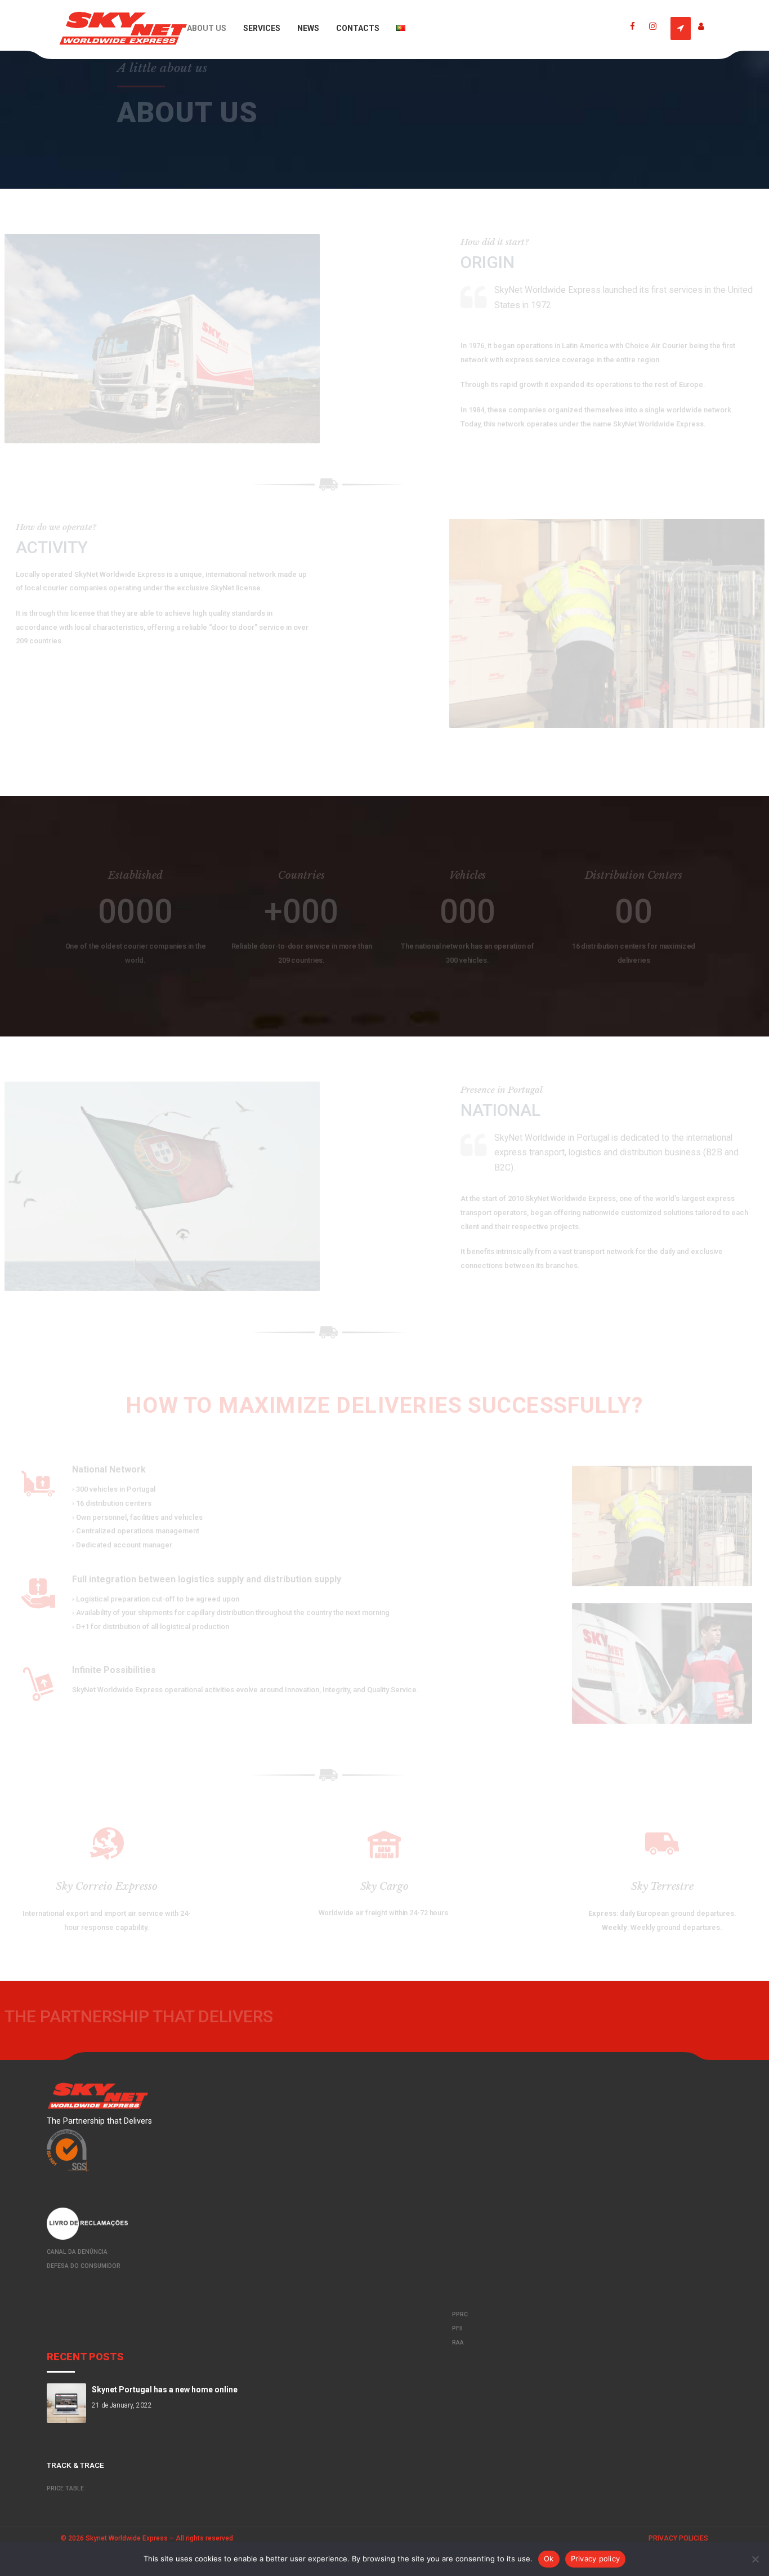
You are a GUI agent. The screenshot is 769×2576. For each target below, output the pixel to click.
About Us (207, 28)
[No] (755, 2559)
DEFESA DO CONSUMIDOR (84, 2266)
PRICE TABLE (65, 2488)
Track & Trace (75, 2465)
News (308, 28)
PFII (457, 2328)
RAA (458, 2343)
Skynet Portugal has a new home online (165, 2390)
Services (262, 28)
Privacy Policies (678, 2538)
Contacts (358, 28)
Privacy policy (596, 2559)
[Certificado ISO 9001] (384, 2150)
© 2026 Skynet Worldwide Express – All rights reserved (147, 2538)
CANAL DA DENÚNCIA (77, 2252)
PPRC (460, 2314)
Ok (549, 2559)
